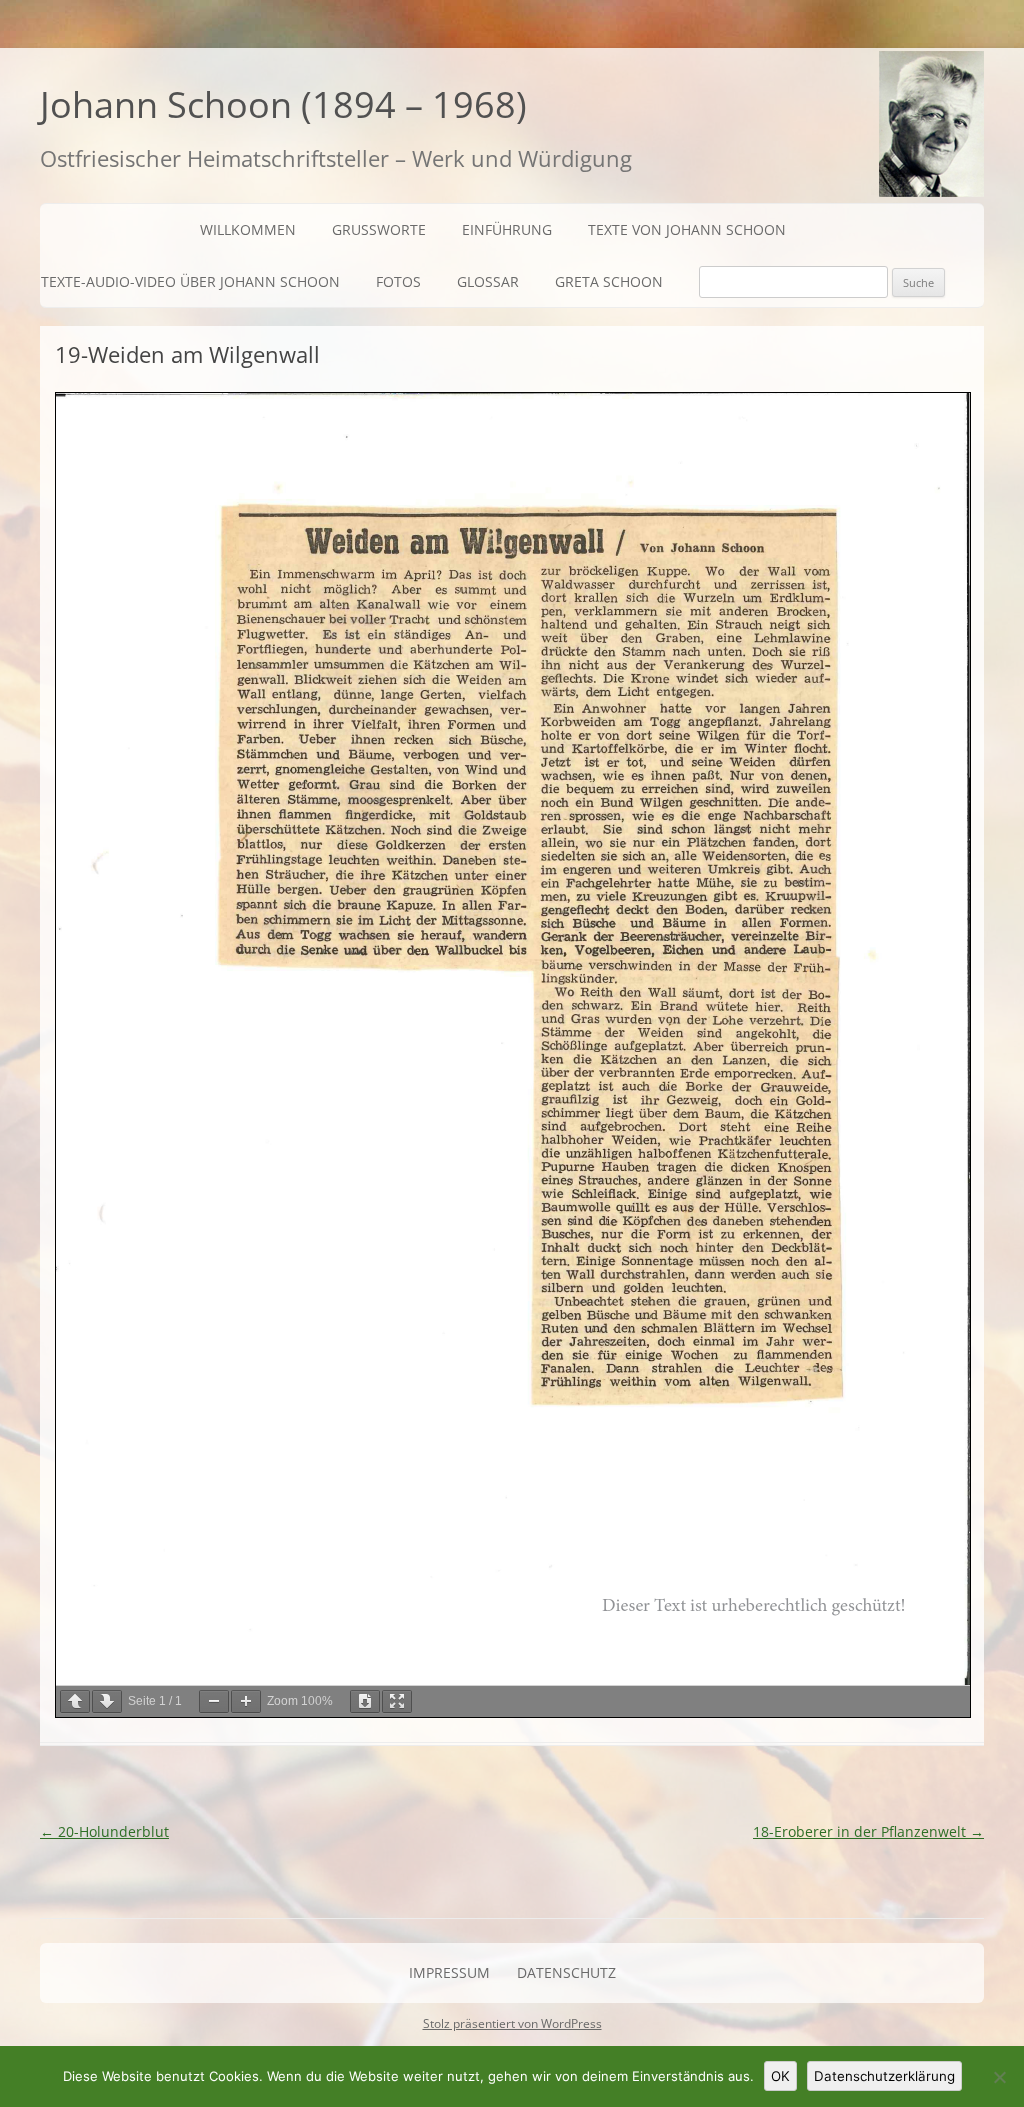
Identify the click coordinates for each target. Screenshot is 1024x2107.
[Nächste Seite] (107, 1701)
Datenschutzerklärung (884, 2076)
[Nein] (999, 2077)
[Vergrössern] (246, 1701)
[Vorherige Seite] (75, 1701)
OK (780, 2076)
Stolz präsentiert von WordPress (512, 2023)
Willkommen (248, 229)
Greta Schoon (609, 281)
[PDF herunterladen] (365, 1701)
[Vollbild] (397, 1701)
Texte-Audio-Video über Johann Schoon (190, 281)
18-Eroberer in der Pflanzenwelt (868, 1831)
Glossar (488, 281)
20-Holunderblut (104, 1831)
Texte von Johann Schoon (687, 229)
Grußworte (379, 229)
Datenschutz (566, 1972)
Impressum (449, 1972)
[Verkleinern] (214, 1701)
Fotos (398, 281)
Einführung (507, 229)
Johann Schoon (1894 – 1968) (283, 104)
